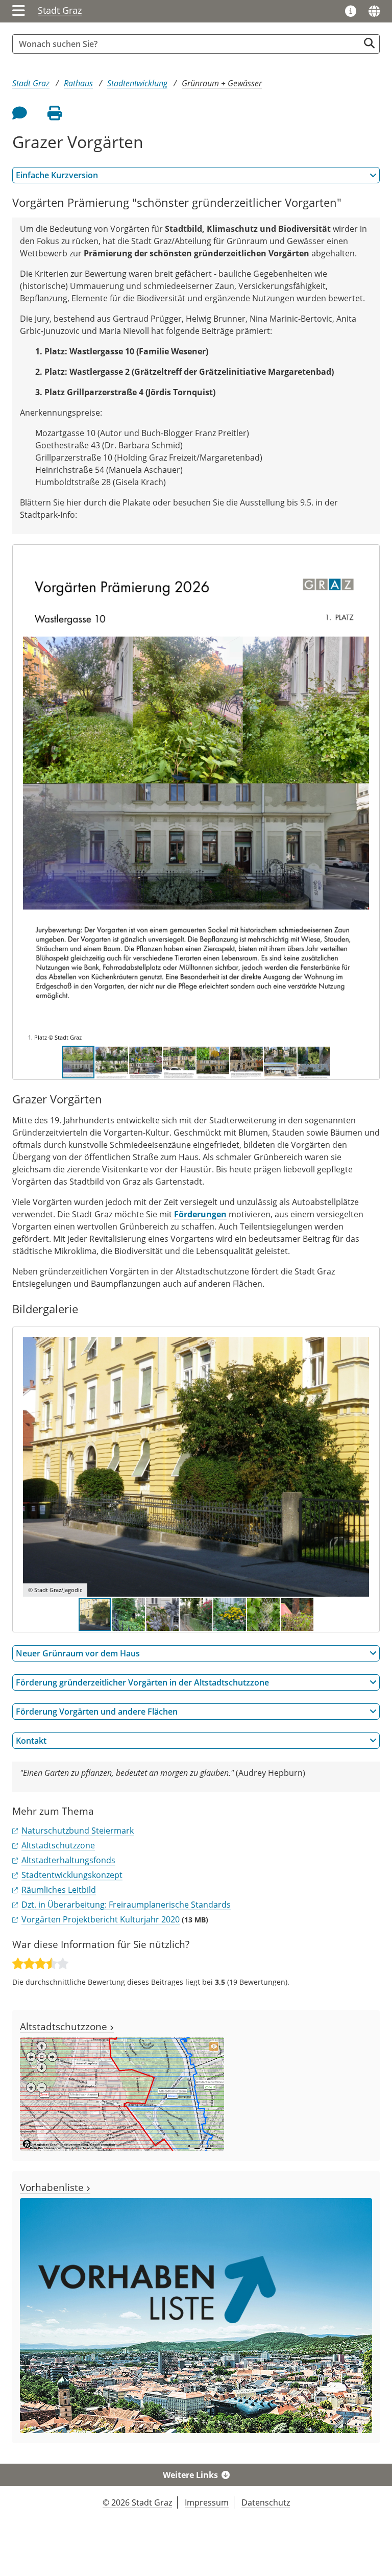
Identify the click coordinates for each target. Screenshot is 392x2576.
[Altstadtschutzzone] (122, 2093)
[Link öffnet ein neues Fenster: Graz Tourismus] (351, 12)
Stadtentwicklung (137, 83)
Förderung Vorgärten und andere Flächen (97, 1712)
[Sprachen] (374, 11)
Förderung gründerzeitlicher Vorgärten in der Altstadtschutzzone (142, 1682)
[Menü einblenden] (19, 11)
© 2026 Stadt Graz (137, 2502)
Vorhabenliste (53, 2187)
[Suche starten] (369, 43)
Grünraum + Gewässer (222, 83)
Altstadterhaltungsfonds (68, 1860)
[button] (360, 800)
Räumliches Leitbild (59, 1890)
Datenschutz (266, 2502)
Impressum (207, 2502)
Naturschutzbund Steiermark (78, 1831)
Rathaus (78, 83)
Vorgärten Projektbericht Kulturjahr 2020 (101, 1919)
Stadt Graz (60, 10)
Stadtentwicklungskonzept (72, 1875)
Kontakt (31, 1741)
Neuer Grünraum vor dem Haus (78, 1653)
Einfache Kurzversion (57, 175)
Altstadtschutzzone (58, 1845)
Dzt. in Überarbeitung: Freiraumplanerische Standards (126, 1905)
